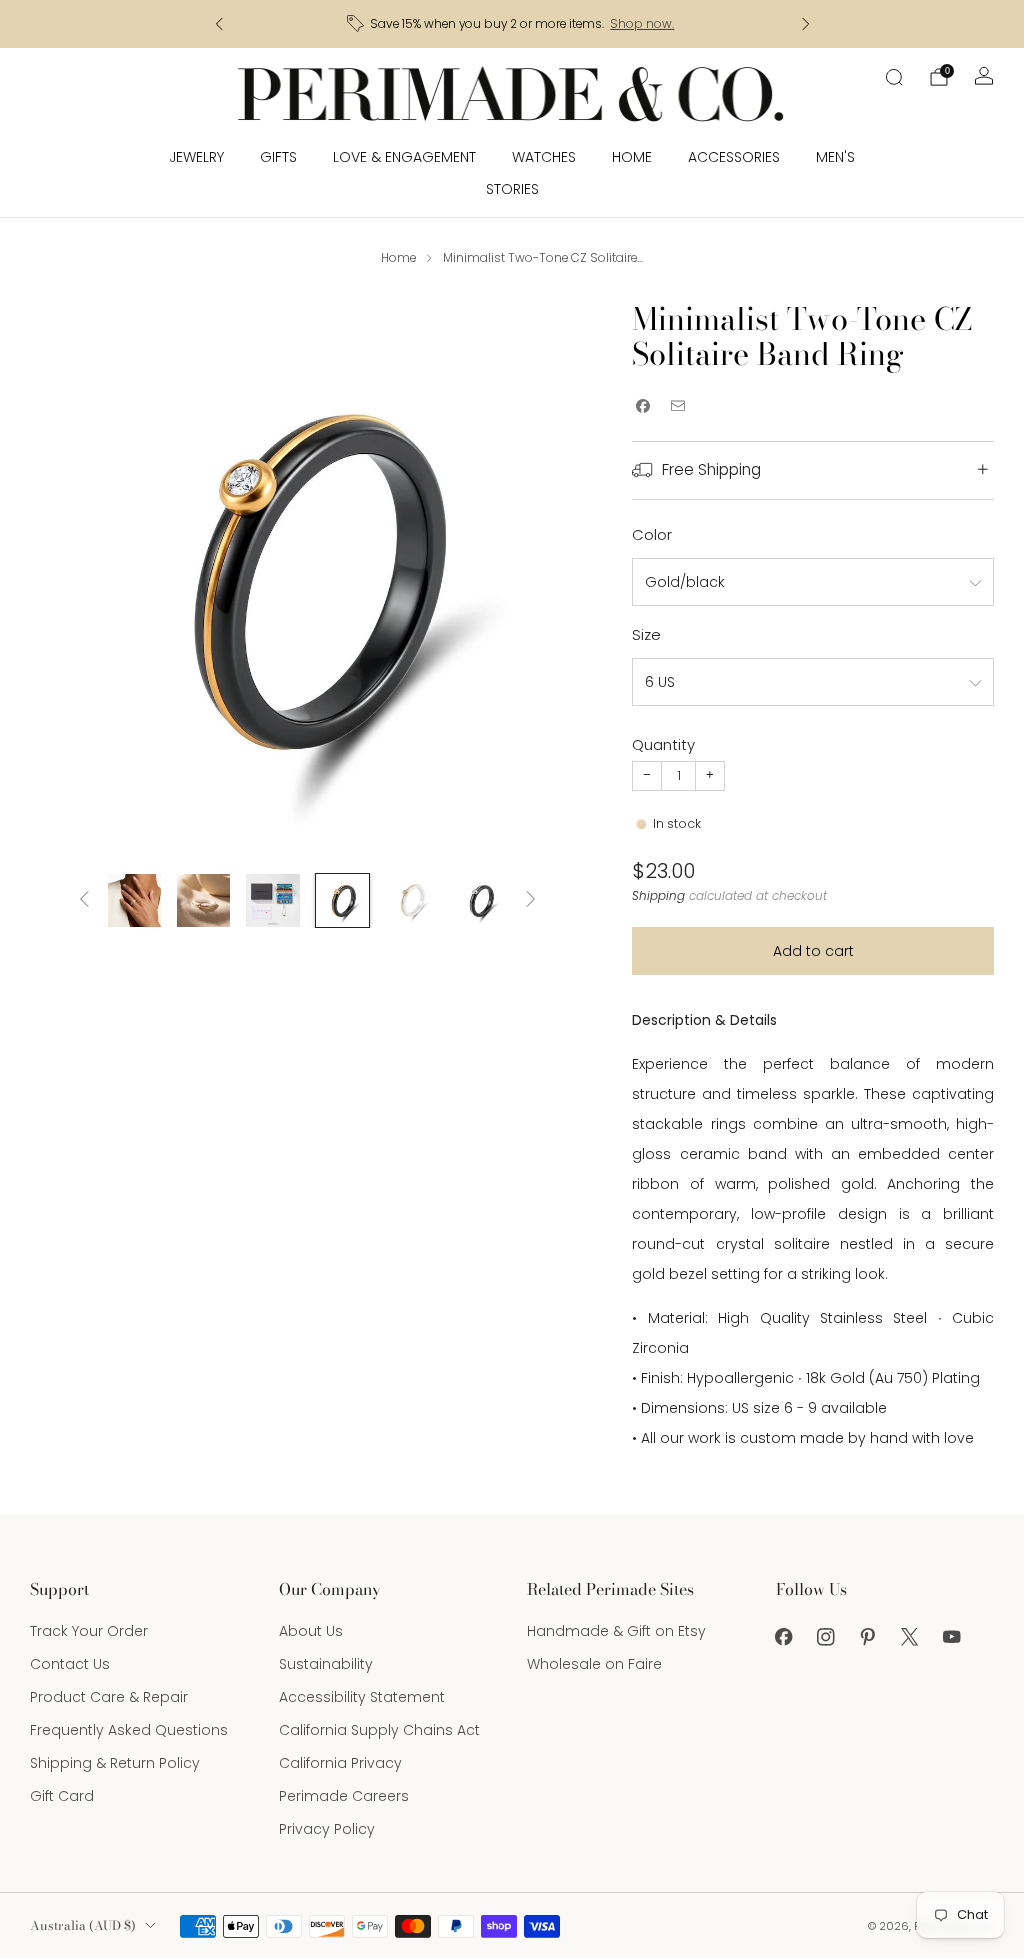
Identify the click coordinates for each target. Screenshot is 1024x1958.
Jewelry (196, 157)
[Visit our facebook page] (784, 1637)
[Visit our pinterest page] (868, 1637)
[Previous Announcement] (219, 24)
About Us (311, 1631)
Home (632, 157)
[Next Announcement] (806, 24)
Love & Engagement (404, 157)
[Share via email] (677, 406)
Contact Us (70, 1664)
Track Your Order (89, 1631)
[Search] (894, 77)
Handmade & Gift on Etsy (616, 1631)
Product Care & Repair (109, 1697)
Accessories (734, 157)
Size (646, 634)
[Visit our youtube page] (952, 1637)
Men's (835, 157)
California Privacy (340, 1763)
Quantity (663, 744)
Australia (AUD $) (83, 1925)
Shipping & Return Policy (115, 1763)
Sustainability (326, 1664)
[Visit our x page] (910, 1637)
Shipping (658, 896)
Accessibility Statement (362, 1697)
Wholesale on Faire (594, 1664)
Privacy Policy (327, 1829)
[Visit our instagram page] (826, 1637)
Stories (512, 189)
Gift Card (62, 1796)
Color (652, 534)
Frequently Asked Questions (129, 1730)
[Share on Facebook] (642, 406)
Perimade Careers (344, 1796)
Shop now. (642, 24)
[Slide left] (84, 900)
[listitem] (512, 24)
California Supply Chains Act (379, 1730)
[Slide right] (531, 900)
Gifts (278, 157)
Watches (544, 157)
